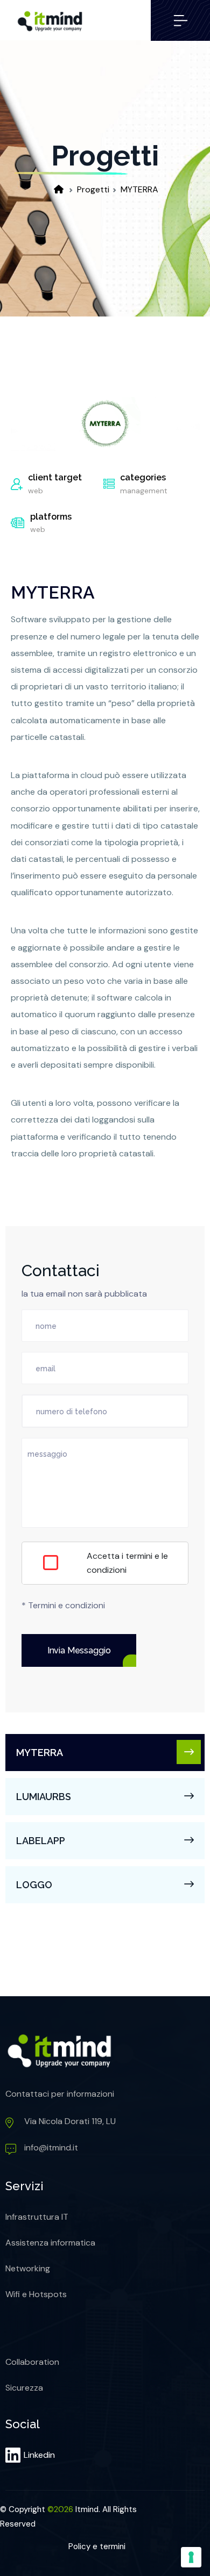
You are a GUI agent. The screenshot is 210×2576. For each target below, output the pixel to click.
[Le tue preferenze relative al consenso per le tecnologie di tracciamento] (191, 2557)
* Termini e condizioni (63, 1605)
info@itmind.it (51, 2147)
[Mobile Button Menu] (180, 20)
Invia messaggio (79, 1650)
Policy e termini (97, 2546)
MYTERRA (139, 189)
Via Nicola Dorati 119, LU (70, 2121)
